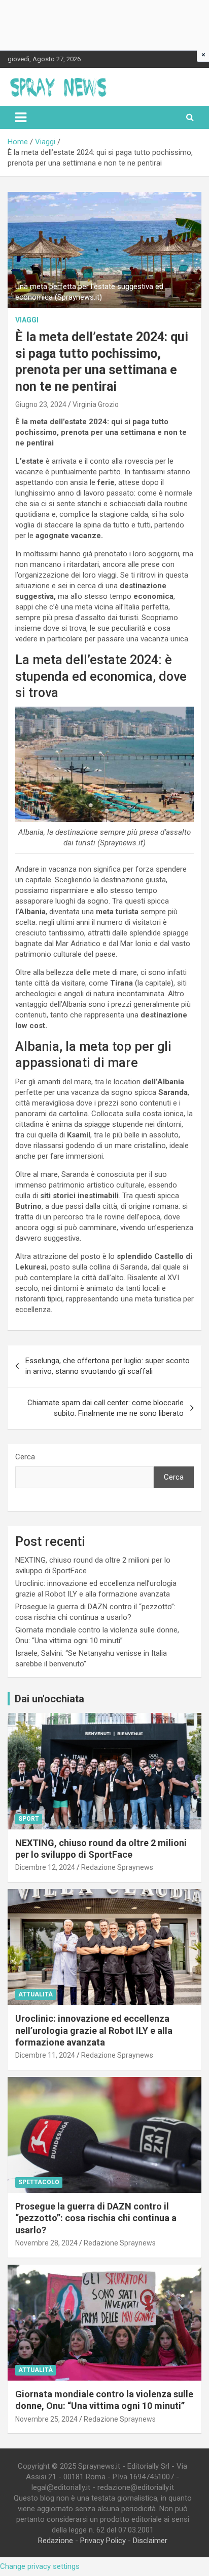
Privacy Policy (103, 2541)
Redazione (56, 2541)
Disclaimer (150, 2541)
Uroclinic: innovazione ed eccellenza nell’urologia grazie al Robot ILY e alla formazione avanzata (94, 2030)
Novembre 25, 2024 (46, 2419)
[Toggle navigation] (21, 117)
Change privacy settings (40, 2566)
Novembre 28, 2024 (46, 2243)
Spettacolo (39, 2182)
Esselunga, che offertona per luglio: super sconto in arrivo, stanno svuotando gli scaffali (108, 1366)
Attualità (36, 1994)
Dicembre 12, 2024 (45, 1867)
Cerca (25, 1457)
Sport (29, 1819)
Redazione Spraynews (117, 1867)
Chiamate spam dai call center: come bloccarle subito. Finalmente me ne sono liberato (106, 1408)
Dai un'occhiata (49, 1699)
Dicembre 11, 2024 (45, 2055)
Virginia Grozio (96, 404)
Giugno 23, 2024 (41, 404)
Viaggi (27, 320)
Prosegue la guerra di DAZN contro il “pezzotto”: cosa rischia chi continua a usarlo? (96, 2218)
